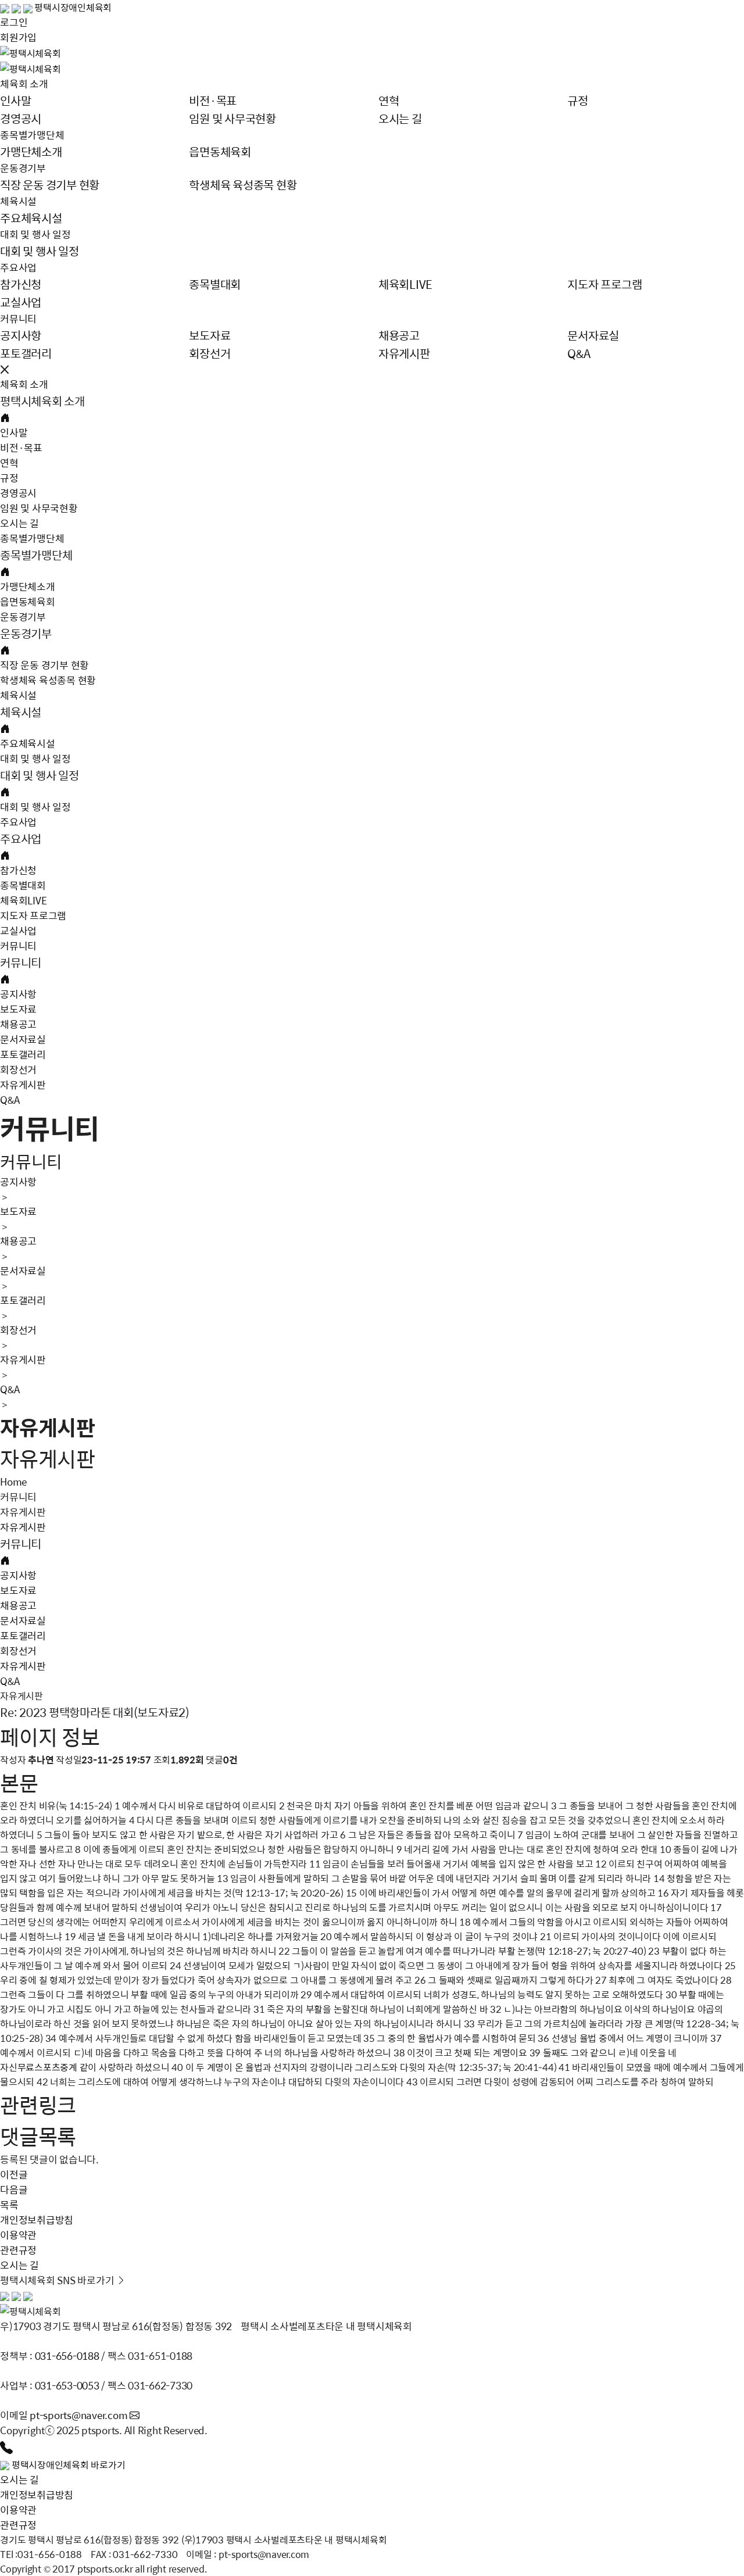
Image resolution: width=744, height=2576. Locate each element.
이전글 (14, 2174)
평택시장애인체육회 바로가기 (69, 2465)
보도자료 (18, 1009)
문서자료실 (23, 1039)
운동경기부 (23, 168)
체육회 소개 (24, 84)
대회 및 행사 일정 (35, 234)
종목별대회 (23, 885)
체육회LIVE (23, 900)
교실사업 (18, 931)
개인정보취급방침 (37, 2495)
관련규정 (18, 2525)
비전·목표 (21, 448)
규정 (9, 478)
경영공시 (18, 493)
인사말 (14, 432)
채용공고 (18, 1024)
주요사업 (18, 267)
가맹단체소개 (28, 586)
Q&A (10, 1100)
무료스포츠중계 (47, 2067)
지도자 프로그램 (33, 915)
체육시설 (18, 201)
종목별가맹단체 (32, 135)
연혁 (9, 463)
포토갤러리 (23, 1054)
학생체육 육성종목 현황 (48, 680)
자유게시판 (23, 1085)
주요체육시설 (28, 743)
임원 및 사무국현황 (39, 508)
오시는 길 (19, 523)
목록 (9, 2205)
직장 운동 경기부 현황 (44, 665)
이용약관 (18, 2510)
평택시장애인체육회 (73, 7)
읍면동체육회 (28, 602)
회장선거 (18, 1069)
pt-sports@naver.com (80, 2415)
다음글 (14, 2189)
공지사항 (18, 994)
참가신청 (18, 870)
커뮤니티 (18, 319)
